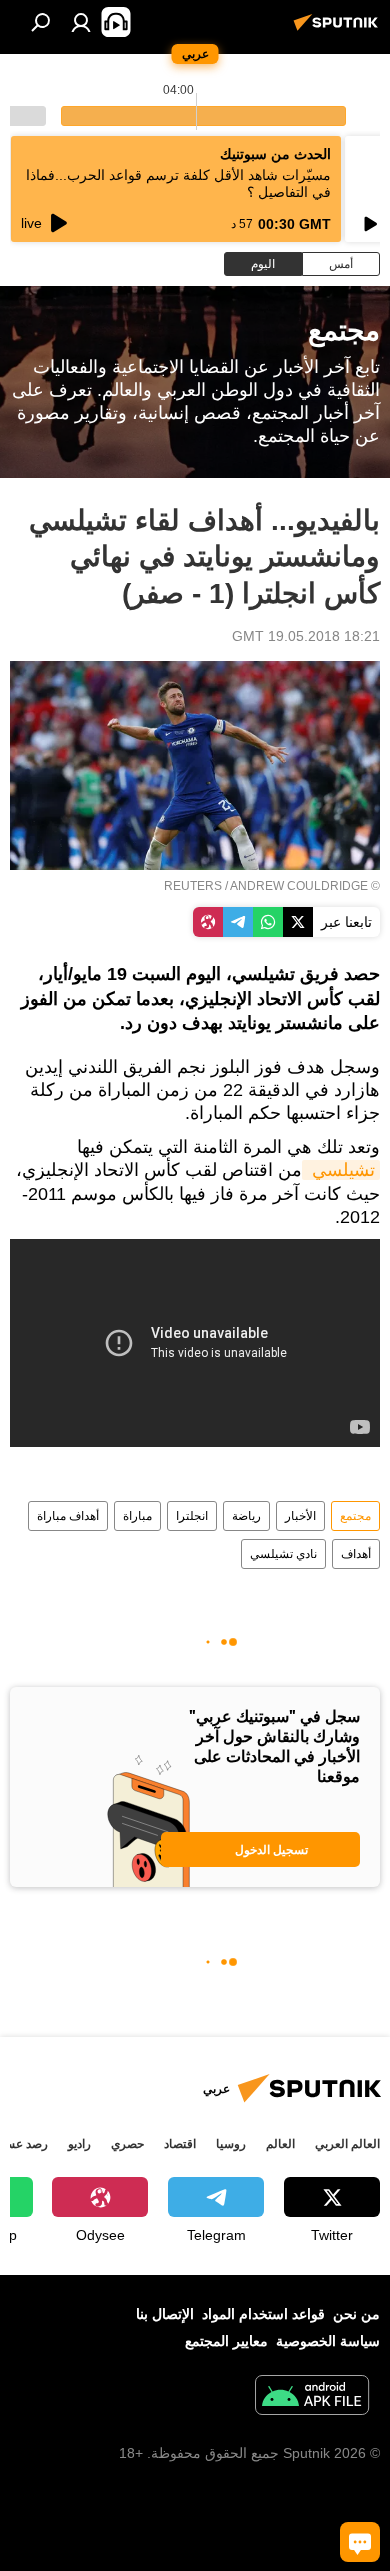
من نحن (356, 2314)
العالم (280, 2144)
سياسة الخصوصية (328, 2341)
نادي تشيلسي (283, 1554)
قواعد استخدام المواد (263, 2314)
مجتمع (355, 1516)
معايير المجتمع (226, 2341)
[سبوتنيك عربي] (339, 30)
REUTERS (193, 886)
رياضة (246, 1516)
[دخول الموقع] (81, 22)
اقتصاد (180, 2144)
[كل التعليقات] (360, 2542)
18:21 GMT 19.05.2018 (306, 636)
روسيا (231, 2144)
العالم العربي (347, 2144)
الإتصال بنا (165, 2314)
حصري (127, 2144)
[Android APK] (312, 2397)
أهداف (356, 1554)
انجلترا (192, 1516)
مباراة (137, 1516)
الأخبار (300, 1516)
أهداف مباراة (68, 1516)
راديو (79, 2144)
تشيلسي (341, 1170)
